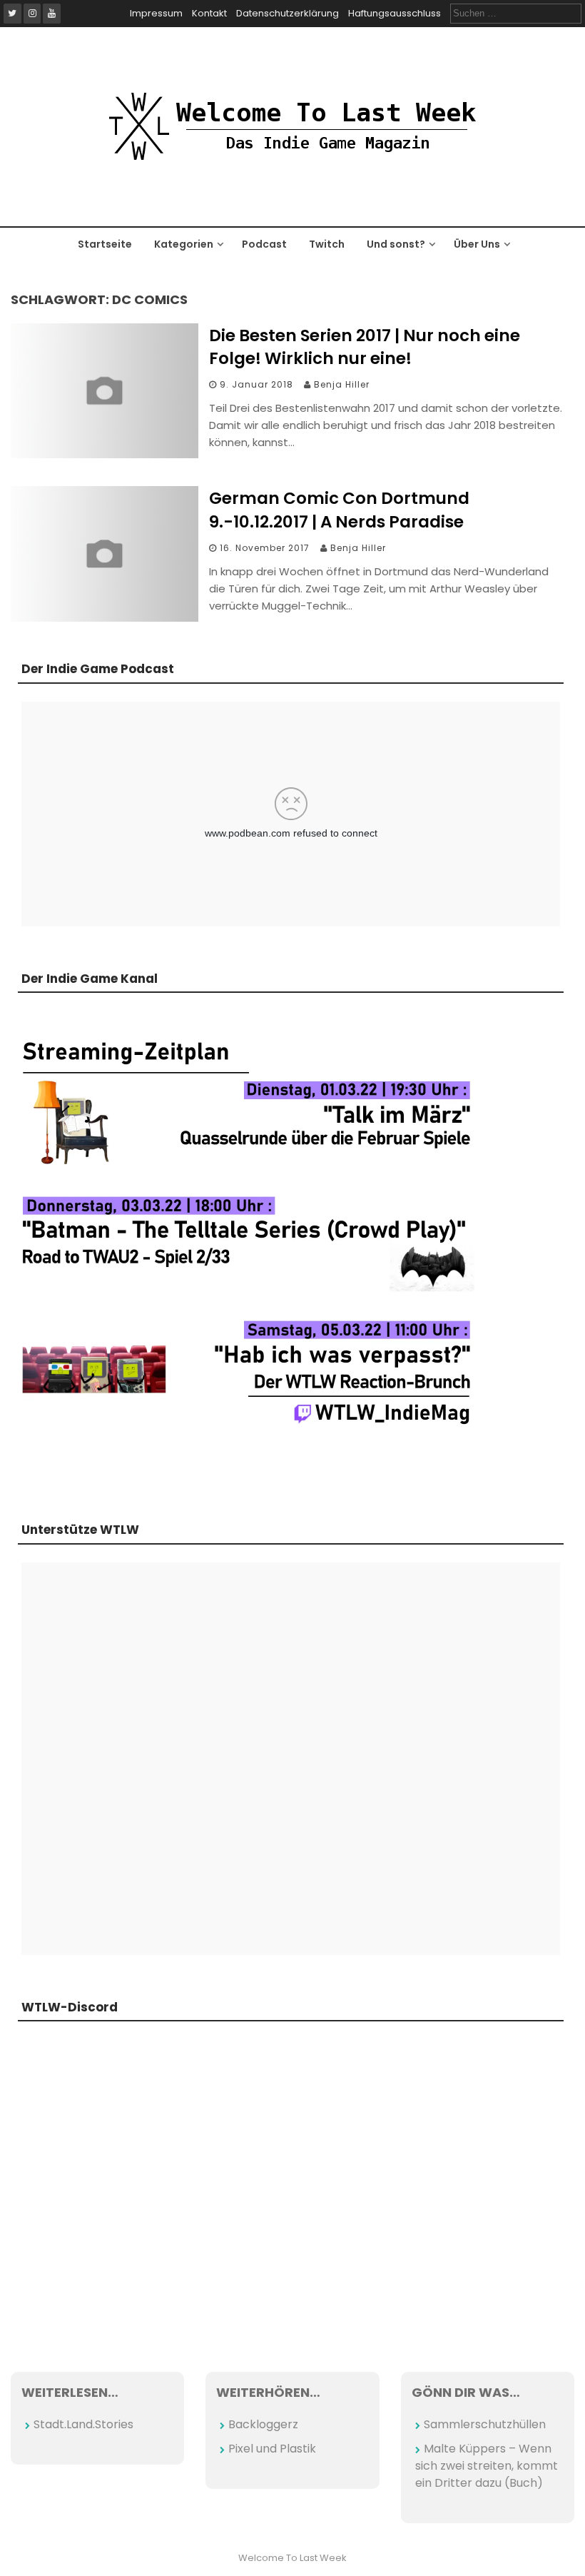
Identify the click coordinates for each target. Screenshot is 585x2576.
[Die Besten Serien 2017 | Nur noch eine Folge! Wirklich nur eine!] (105, 454)
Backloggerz (263, 2424)
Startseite (105, 244)
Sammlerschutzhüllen (485, 2424)
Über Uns (477, 244)
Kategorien (184, 244)
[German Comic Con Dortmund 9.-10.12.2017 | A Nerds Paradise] (105, 618)
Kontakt (209, 13)
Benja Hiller (342, 384)
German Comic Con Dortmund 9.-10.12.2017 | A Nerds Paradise (339, 510)
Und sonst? (396, 244)
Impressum (156, 13)
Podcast (264, 244)
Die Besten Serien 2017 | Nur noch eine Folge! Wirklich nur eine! (365, 347)
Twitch (327, 244)
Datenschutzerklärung (288, 13)
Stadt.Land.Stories (83, 2424)
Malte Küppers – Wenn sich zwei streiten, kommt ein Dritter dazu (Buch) (487, 2466)
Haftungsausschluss (395, 13)
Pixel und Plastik (272, 2449)
